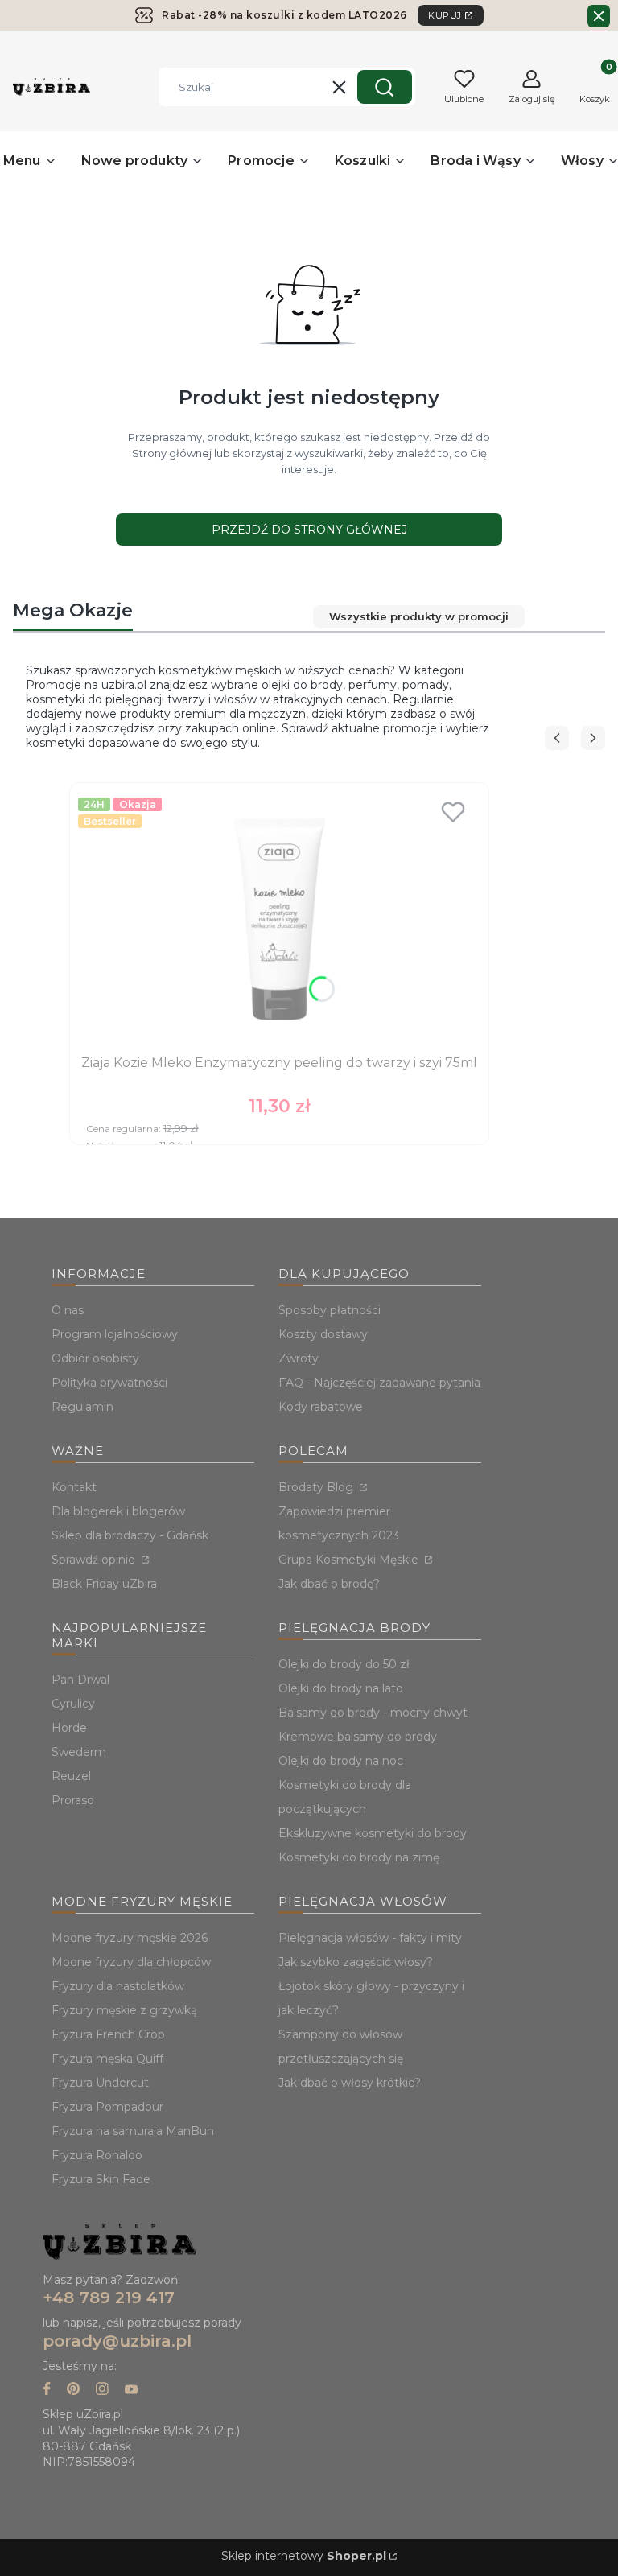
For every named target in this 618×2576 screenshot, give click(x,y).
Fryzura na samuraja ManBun (133, 2131)
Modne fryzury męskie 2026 (130, 1938)
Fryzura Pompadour (107, 2107)
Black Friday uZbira (104, 1584)
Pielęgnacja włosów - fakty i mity (370, 1938)
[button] (385, 87)
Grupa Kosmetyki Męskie (350, 1560)
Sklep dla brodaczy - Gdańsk (130, 1535)
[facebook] (47, 2391)
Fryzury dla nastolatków (118, 1986)
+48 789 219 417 (109, 2298)
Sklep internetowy (304, 2556)
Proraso (73, 1800)
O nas (68, 1310)
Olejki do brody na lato (341, 1688)
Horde (69, 1728)
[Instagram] (102, 2391)
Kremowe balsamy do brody (358, 1737)
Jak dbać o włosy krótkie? (350, 2083)
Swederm (79, 1752)
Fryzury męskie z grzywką (124, 2010)
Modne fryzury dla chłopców (131, 1962)
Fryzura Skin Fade (101, 2179)
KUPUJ (445, 15)
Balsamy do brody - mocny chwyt (373, 1713)
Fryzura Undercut (100, 2083)
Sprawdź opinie (95, 1560)
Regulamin (82, 1407)
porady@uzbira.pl (117, 2341)
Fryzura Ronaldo (97, 2155)
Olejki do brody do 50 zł (344, 1664)
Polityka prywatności (109, 1383)
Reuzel (71, 1776)
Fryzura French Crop (108, 2034)
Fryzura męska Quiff (107, 2059)
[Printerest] (73, 2391)
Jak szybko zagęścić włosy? (356, 1962)
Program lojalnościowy (115, 1334)
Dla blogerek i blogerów (118, 1511)
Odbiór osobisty (95, 1358)
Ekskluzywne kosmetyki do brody (373, 1833)
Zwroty (299, 1358)
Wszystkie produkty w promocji (419, 616)
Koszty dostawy (323, 1334)
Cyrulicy (73, 1704)
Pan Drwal (80, 1680)
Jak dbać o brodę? (329, 1584)
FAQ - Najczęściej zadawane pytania (379, 1383)
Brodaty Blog (317, 1487)
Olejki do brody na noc (341, 1761)
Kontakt (74, 1487)
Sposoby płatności (330, 1310)
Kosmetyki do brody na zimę (359, 1857)
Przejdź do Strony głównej (309, 530)
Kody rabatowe (321, 1407)
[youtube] (131, 2391)
